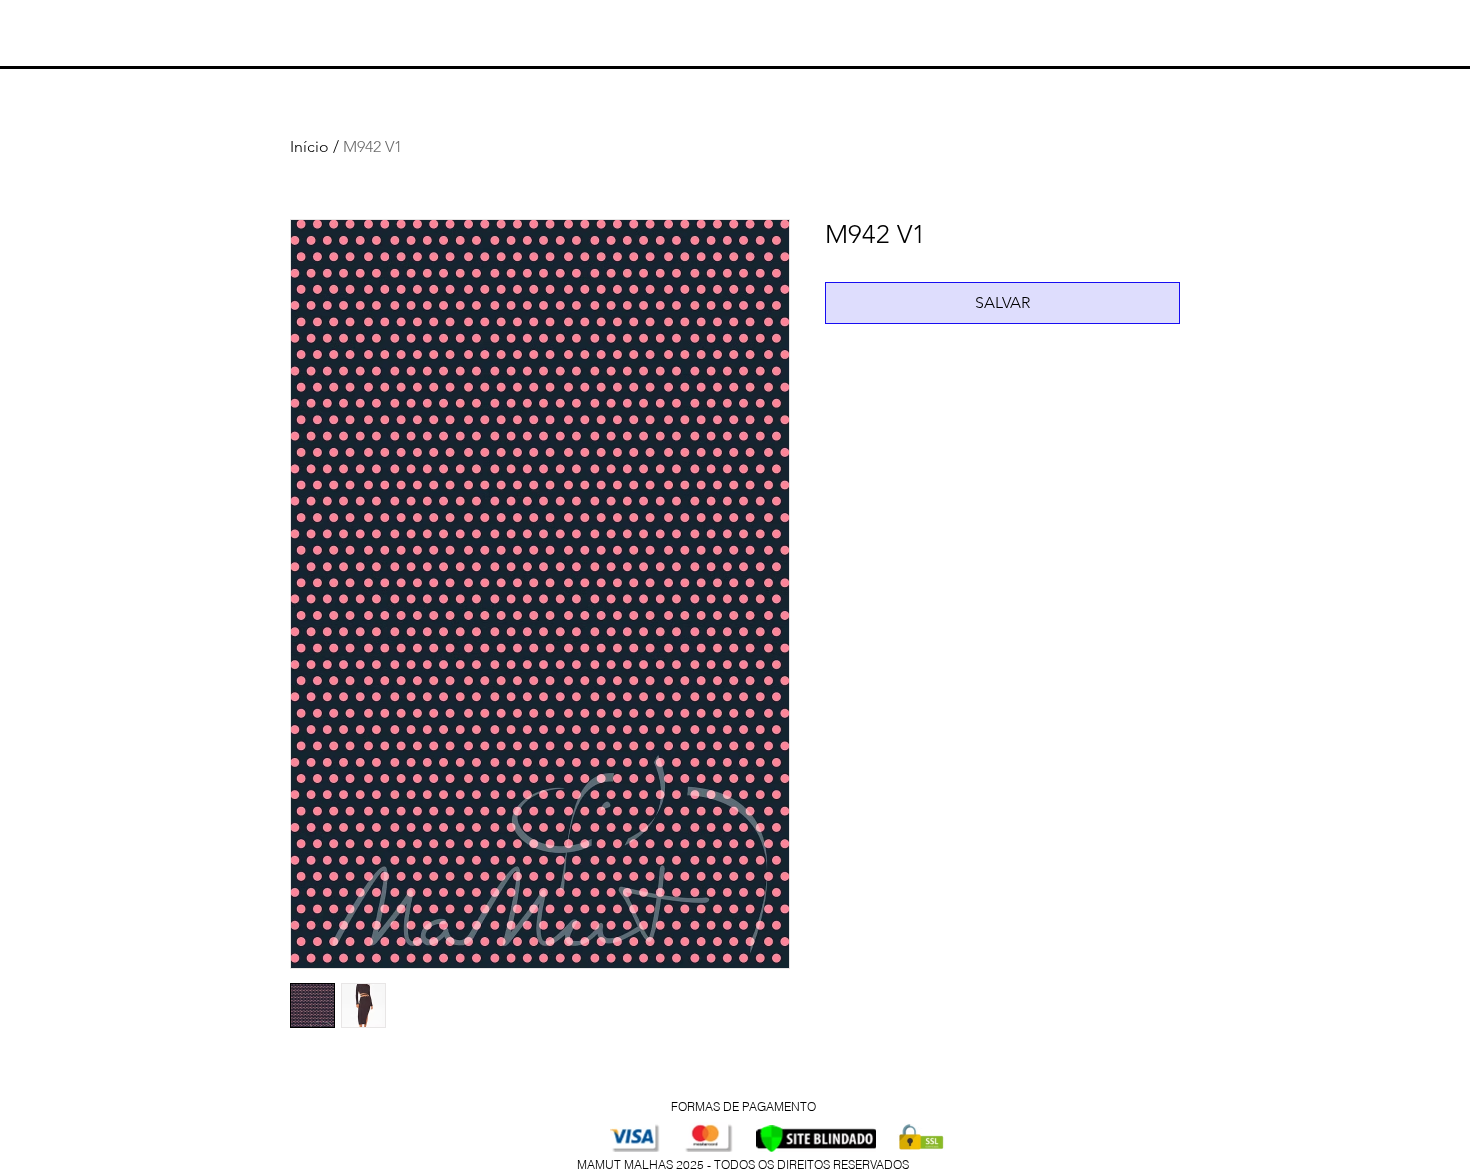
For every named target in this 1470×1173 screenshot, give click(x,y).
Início (309, 146)
